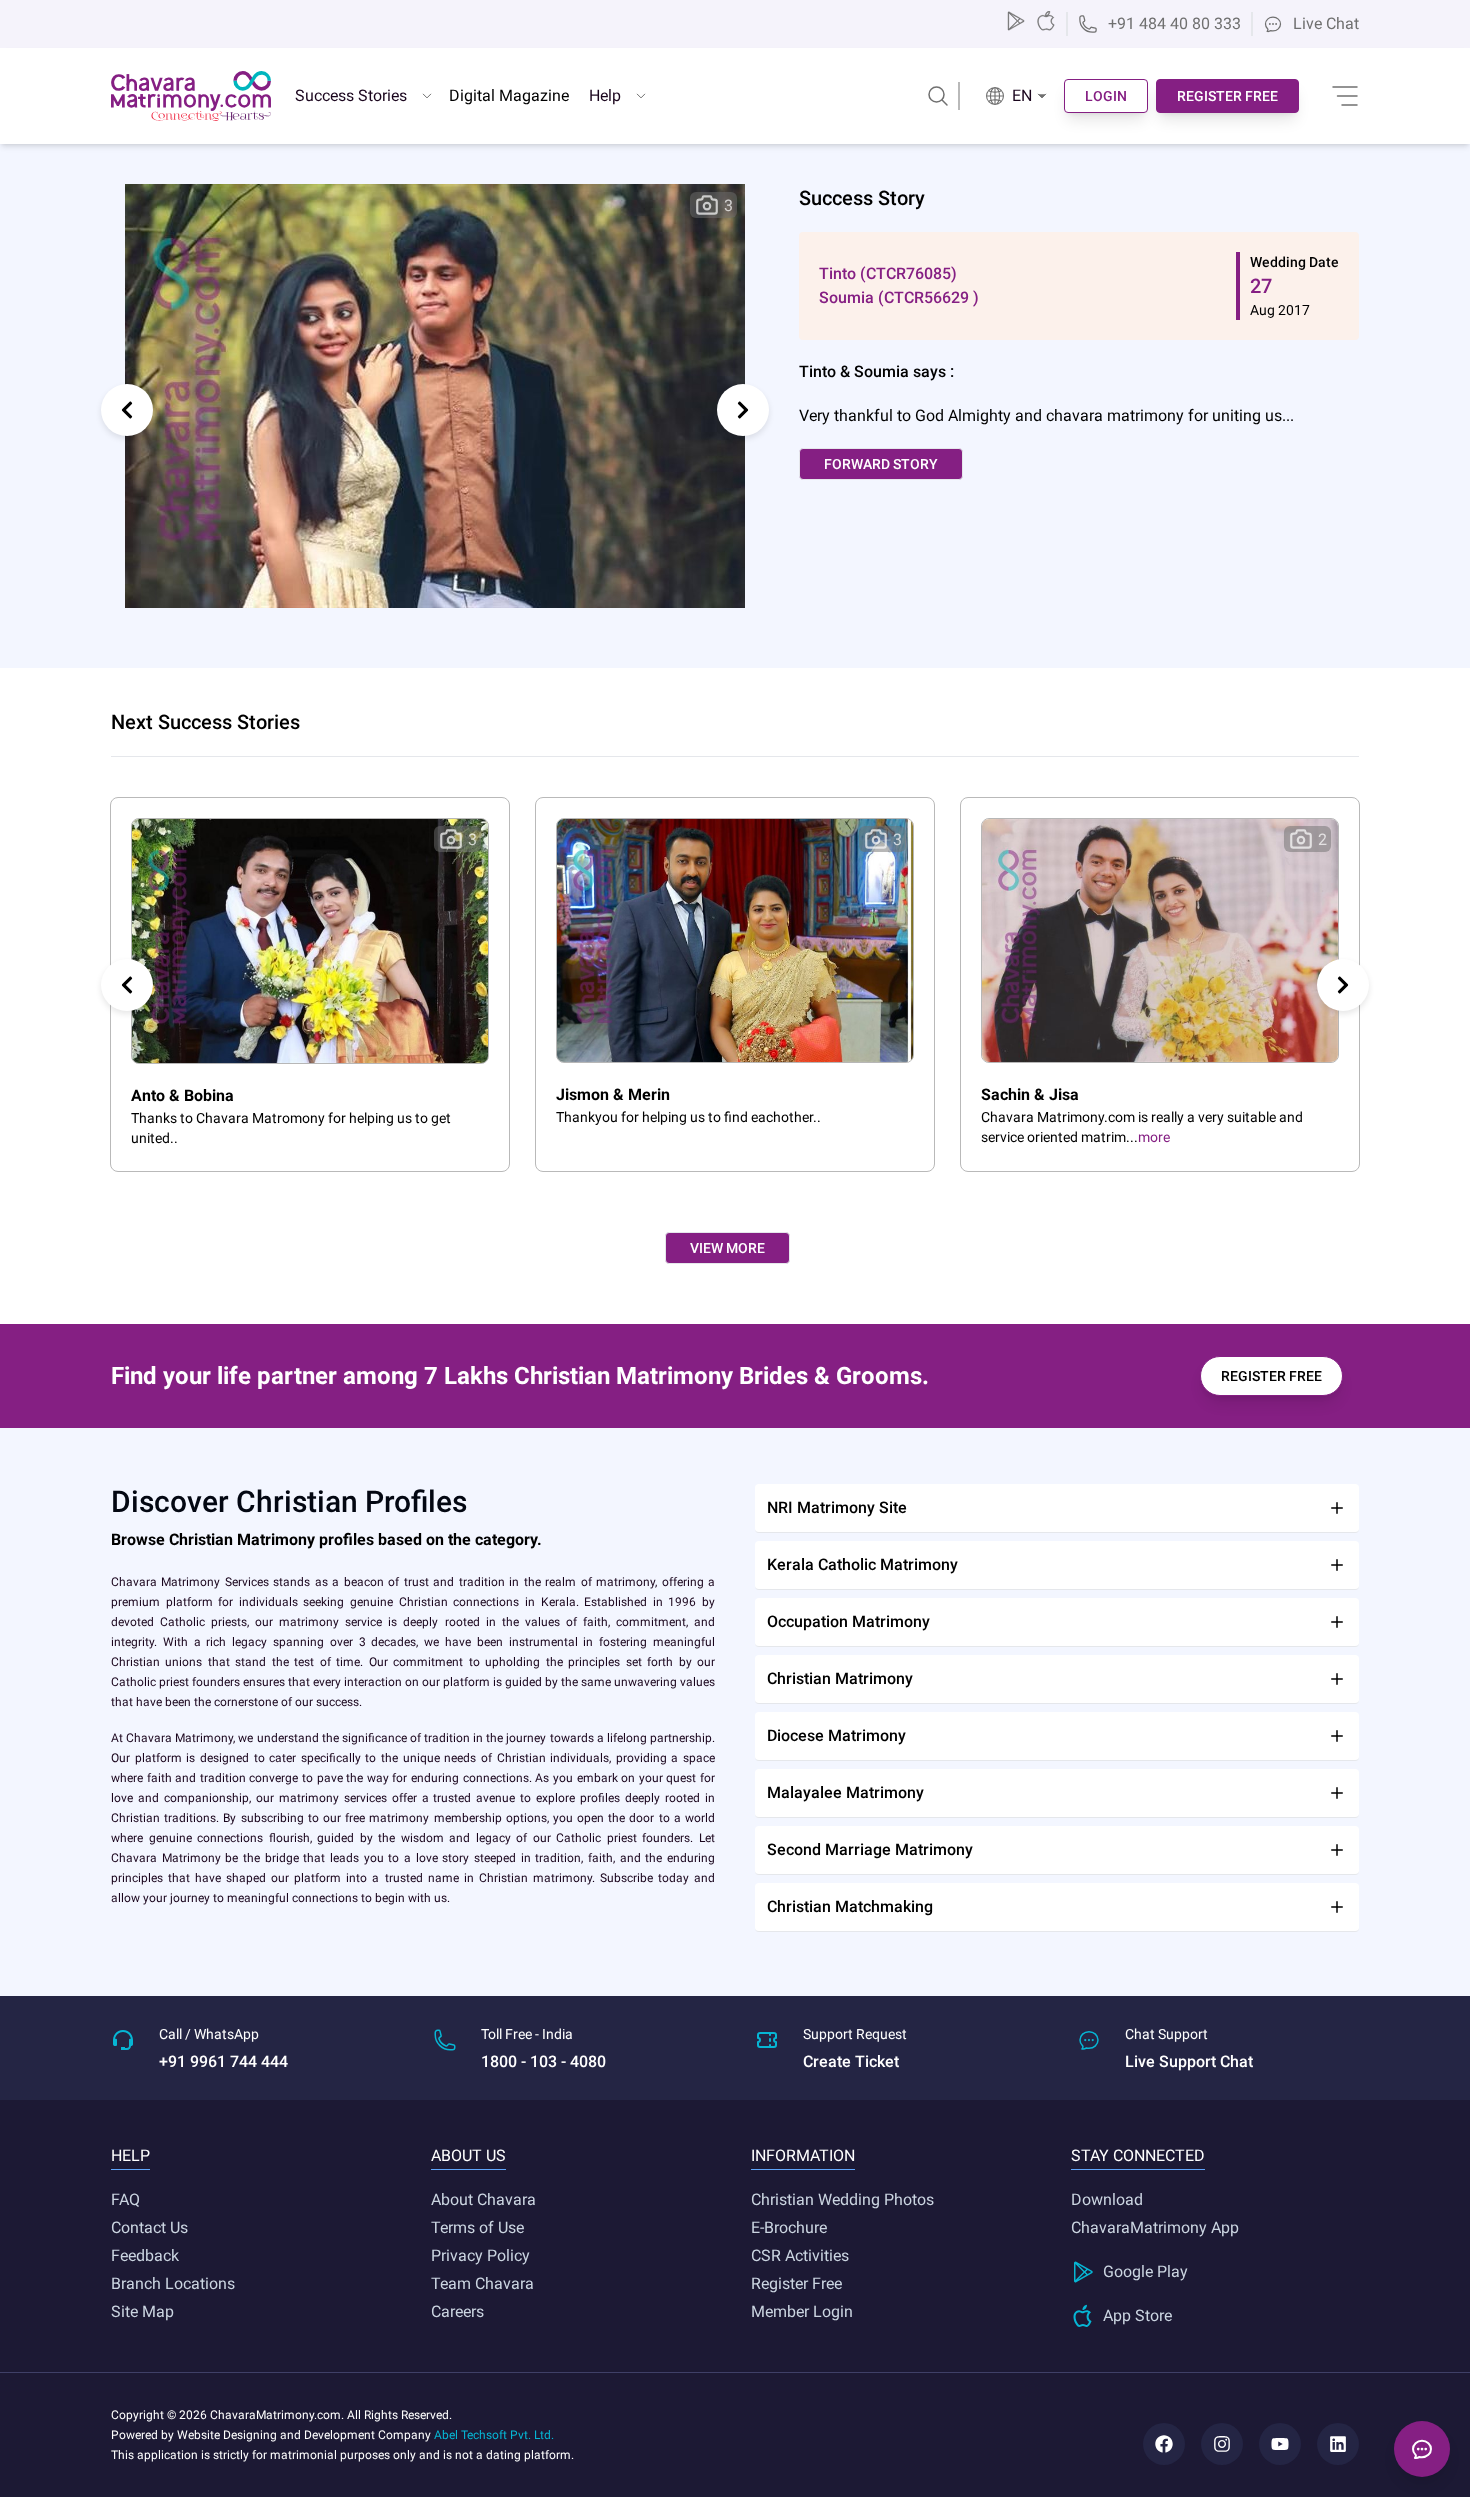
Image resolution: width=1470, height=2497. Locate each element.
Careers (457, 2311)
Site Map (142, 2311)
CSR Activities (800, 2255)
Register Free (796, 2283)
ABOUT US (468, 2155)
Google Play (1145, 2271)
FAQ (125, 2199)
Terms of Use (477, 2227)
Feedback (145, 2255)
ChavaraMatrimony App (1155, 2227)
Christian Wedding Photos (842, 2199)
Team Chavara (482, 2283)
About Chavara (483, 2199)
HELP (130, 2155)
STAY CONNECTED (1138, 2155)
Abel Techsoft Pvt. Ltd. (494, 2435)
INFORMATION (803, 2155)
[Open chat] (1422, 2449)
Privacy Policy (480, 2255)
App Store (1137, 2315)
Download (1107, 2199)
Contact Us (149, 2227)
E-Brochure (789, 2227)
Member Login (802, 2311)
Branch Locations (173, 2283)
